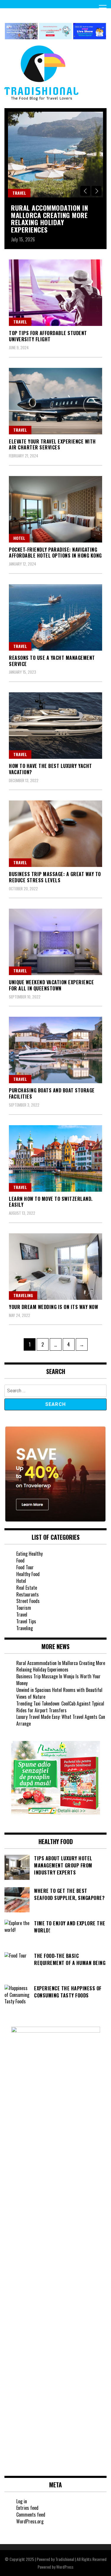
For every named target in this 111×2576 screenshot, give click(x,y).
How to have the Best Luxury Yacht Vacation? (50, 769)
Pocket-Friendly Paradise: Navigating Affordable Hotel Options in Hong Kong (55, 553)
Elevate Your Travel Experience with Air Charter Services (52, 445)
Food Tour (25, 1567)
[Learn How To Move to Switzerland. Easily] (55, 1158)
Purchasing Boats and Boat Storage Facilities (52, 1093)
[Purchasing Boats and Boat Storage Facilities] (55, 1050)
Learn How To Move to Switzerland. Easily (51, 1202)
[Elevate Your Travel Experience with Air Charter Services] (55, 401)
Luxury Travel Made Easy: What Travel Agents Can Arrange (61, 1720)
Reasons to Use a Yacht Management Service (52, 661)
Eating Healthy (29, 1554)
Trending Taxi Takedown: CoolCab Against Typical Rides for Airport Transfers (60, 1707)
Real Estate (27, 1588)
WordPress (65, 2567)
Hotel (19, 538)
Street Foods (28, 1601)
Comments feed (31, 2515)
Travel (19, 193)
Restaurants (28, 1594)
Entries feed (27, 2508)
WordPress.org (30, 2521)
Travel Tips (26, 1621)
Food (20, 1560)
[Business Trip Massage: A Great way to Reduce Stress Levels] (55, 834)
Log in (22, 2501)
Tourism (24, 1608)
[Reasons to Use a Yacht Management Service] (55, 617)
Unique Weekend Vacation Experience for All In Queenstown (51, 985)
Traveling (23, 1295)
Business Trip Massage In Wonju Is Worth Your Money (58, 1680)
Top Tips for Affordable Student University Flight (48, 336)
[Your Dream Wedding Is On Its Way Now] (55, 1267)
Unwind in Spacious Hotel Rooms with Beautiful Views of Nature (59, 1693)
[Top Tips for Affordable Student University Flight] (55, 293)
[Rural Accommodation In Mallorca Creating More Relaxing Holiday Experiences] (55, 155)
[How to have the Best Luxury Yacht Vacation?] (55, 726)
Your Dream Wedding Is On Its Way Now (53, 1307)
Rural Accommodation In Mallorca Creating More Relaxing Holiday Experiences (49, 219)
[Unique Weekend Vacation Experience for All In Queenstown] (55, 942)
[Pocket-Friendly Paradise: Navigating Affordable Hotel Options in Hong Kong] (55, 509)
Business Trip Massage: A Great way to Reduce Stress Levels (55, 877)
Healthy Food (28, 1574)
